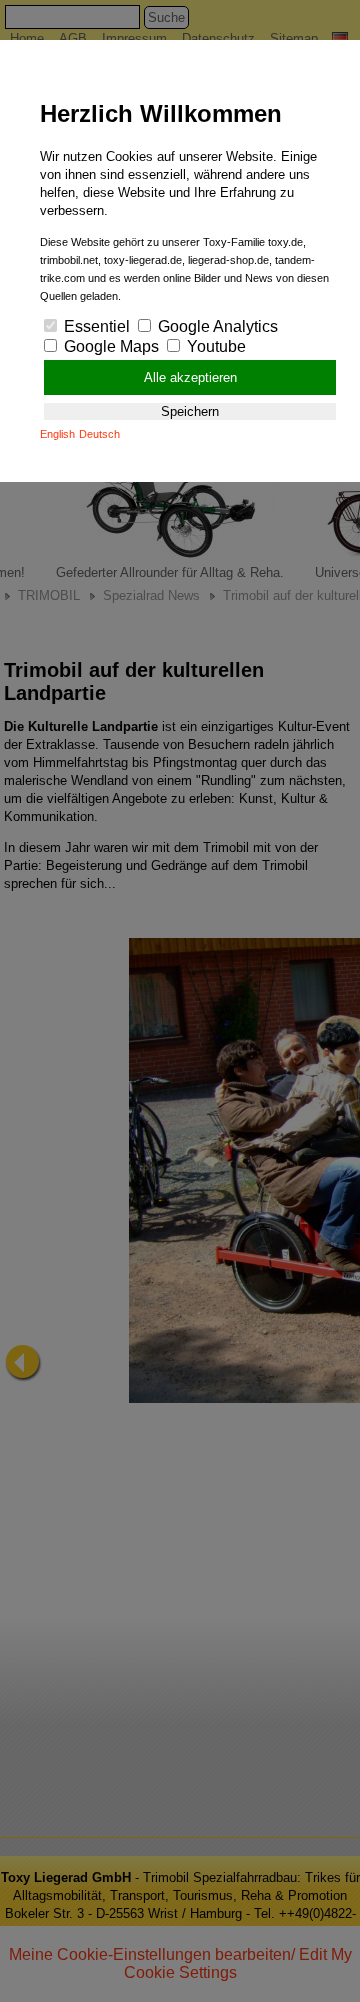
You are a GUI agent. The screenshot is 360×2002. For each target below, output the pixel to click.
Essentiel (95, 326)
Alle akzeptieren (190, 377)
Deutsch (99, 434)
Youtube (214, 346)
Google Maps (109, 346)
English (57, 434)
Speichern (190, 411)
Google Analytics (216, 326)
